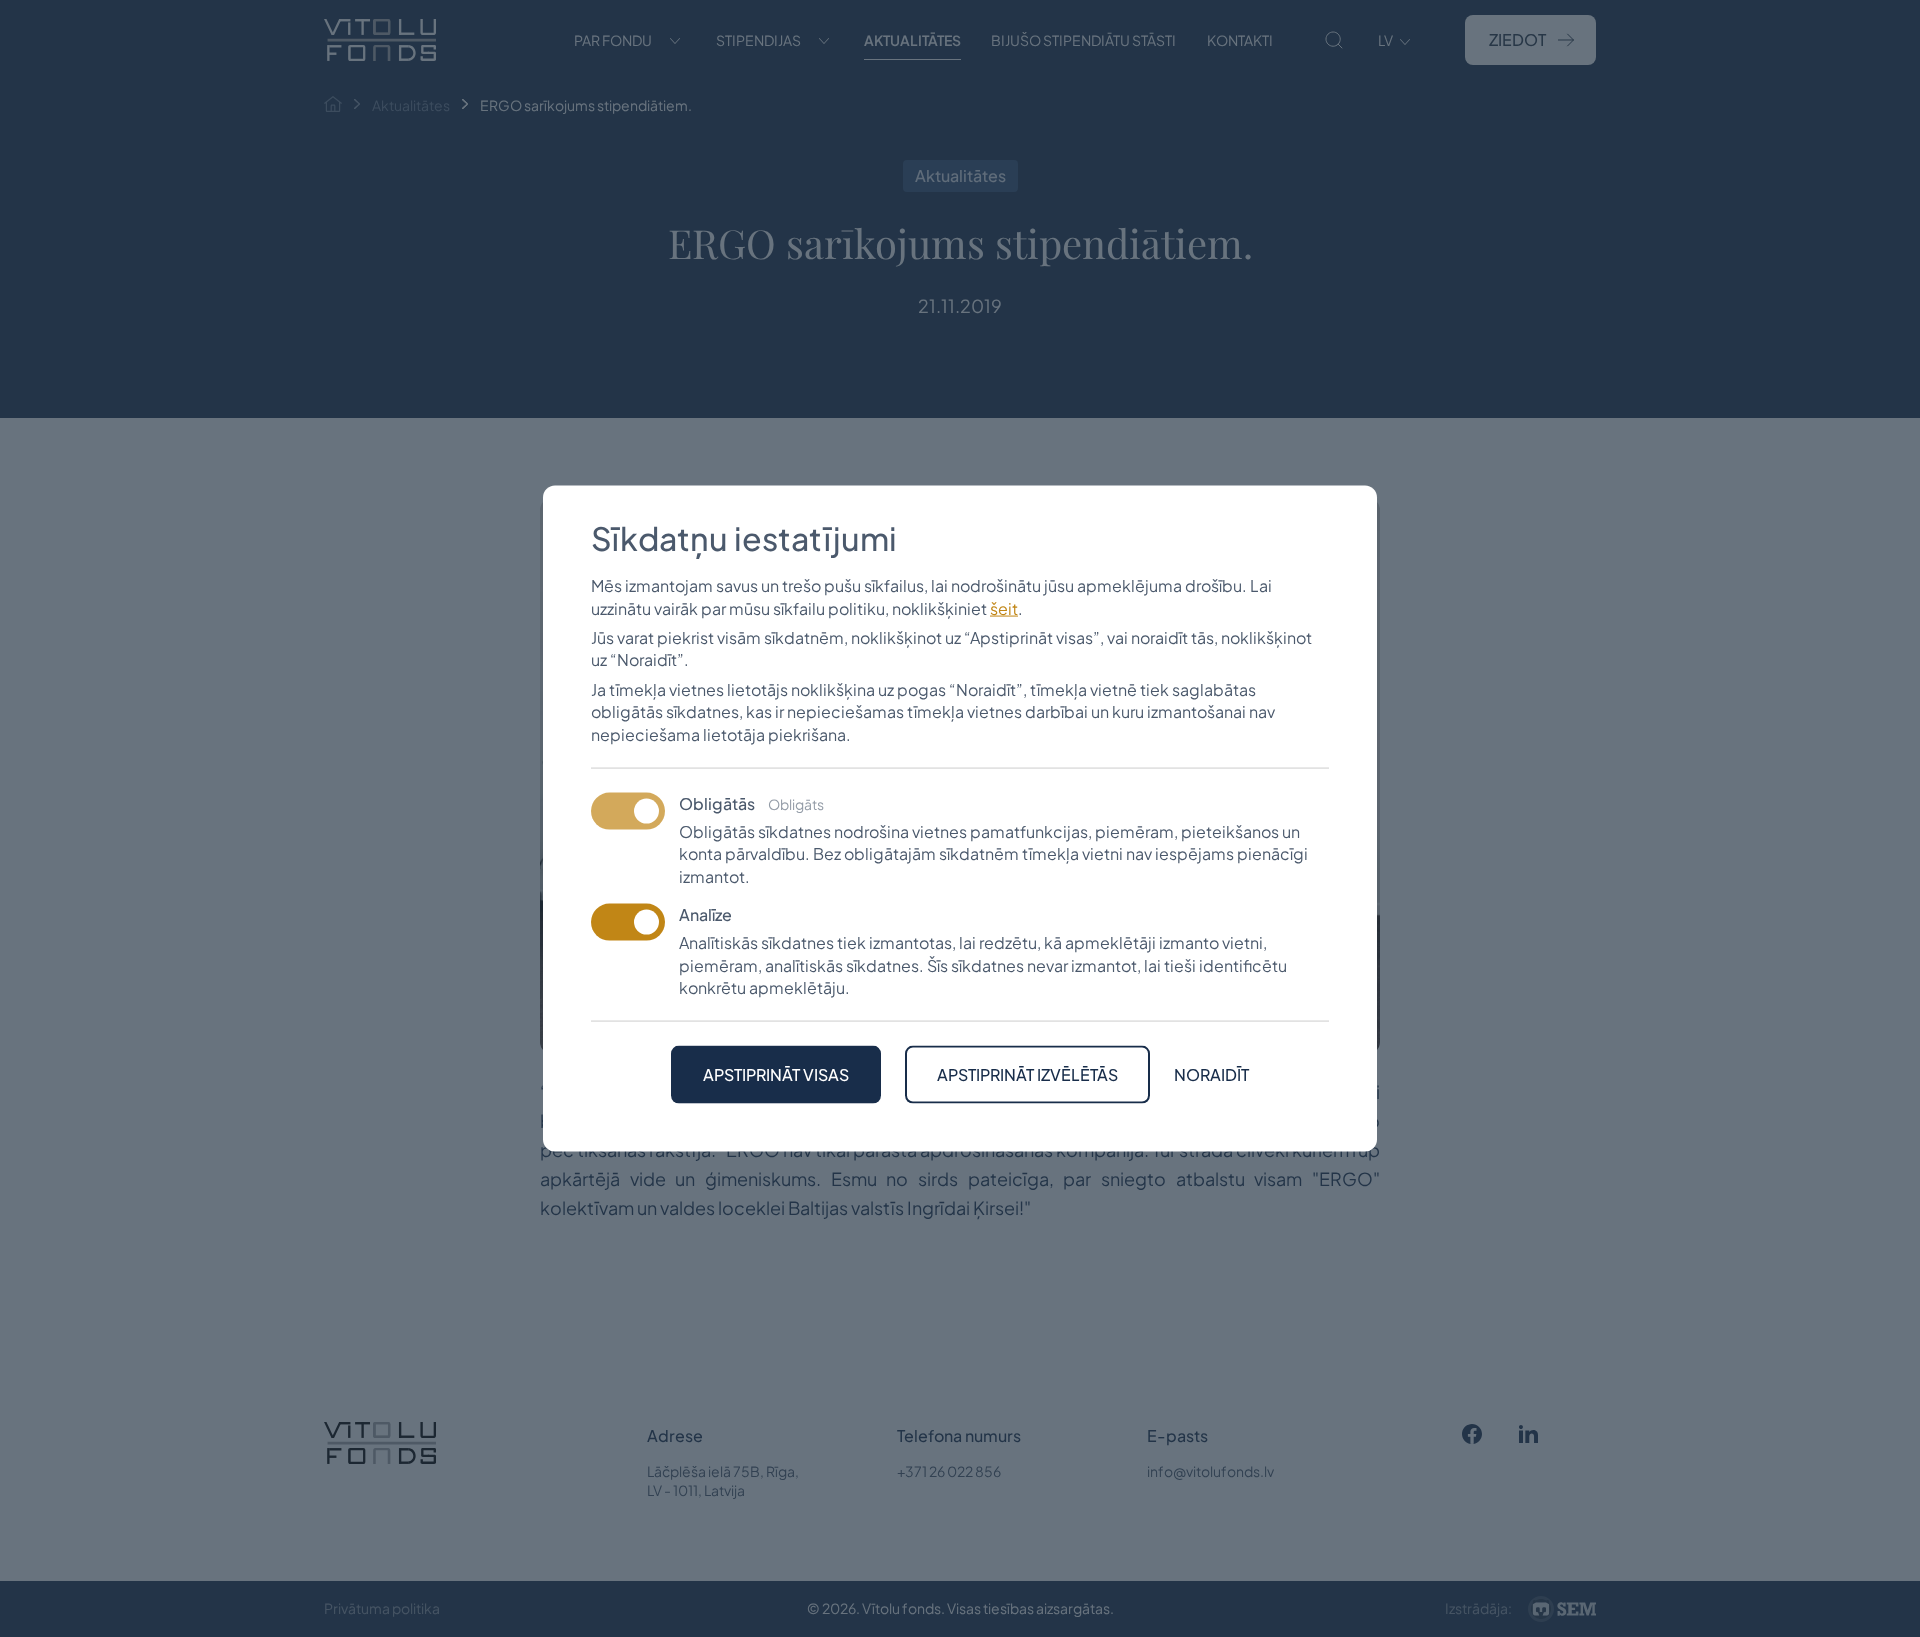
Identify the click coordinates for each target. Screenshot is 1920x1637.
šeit (1004, 607)
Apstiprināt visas (776, 1074)
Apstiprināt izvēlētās (1027, 1074)
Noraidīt (1211, 1075)
